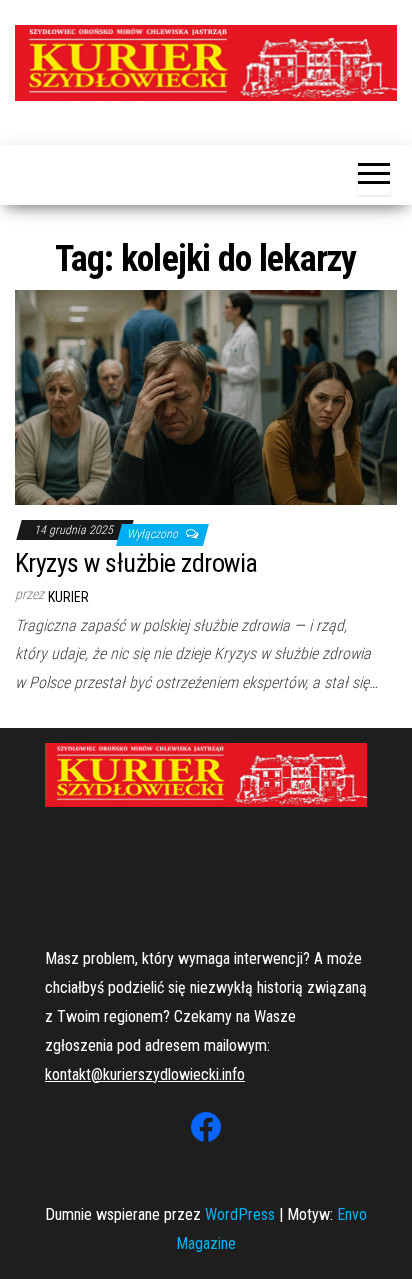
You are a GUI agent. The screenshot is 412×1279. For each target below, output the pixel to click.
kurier (68, 597)
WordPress (240, 1214)
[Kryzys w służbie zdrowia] (206, 395)
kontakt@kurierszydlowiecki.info (145, 1074)
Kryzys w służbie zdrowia (136, 563)
